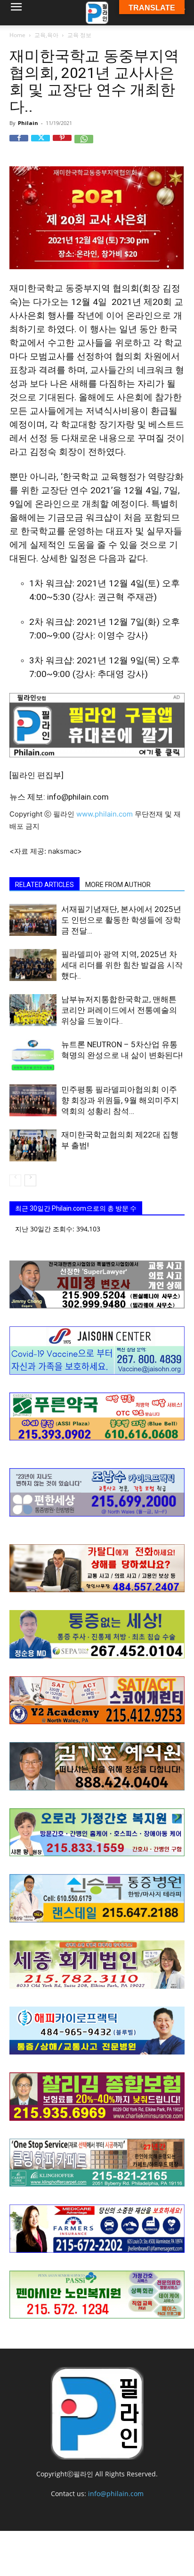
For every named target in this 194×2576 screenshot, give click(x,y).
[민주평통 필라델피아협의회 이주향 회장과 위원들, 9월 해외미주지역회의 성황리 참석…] (33, 1101)
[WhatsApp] (84, 144)
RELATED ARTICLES (44, 885)
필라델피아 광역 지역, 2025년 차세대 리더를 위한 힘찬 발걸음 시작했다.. (122, 965)
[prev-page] (15, 1180)
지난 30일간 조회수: (46, 1229)
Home (17, 35)
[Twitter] (40, 144)
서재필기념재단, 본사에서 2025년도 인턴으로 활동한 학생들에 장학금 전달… (121, 920)
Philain (28, 123)
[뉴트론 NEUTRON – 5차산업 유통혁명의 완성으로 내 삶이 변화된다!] (33, 1055)
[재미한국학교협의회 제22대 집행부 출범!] (33, 1146)
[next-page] (30, 1180)
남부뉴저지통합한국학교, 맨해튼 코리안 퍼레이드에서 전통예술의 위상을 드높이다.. (119, 1010)
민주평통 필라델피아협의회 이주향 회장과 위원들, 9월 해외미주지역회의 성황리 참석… (120, 1100)
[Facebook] (19, 144)
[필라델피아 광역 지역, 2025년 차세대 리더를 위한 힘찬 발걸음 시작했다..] (33, 965)
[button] (16, 13)
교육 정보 (79, 35)
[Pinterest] (62, 144)
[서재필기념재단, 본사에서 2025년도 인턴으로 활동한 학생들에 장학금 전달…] (33, 920)
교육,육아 (46, 35)
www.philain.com (104, 814)
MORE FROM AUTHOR (118, 885)
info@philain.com (116, 2494)
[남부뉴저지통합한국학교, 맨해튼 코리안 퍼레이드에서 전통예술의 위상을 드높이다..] (33, 1010)
